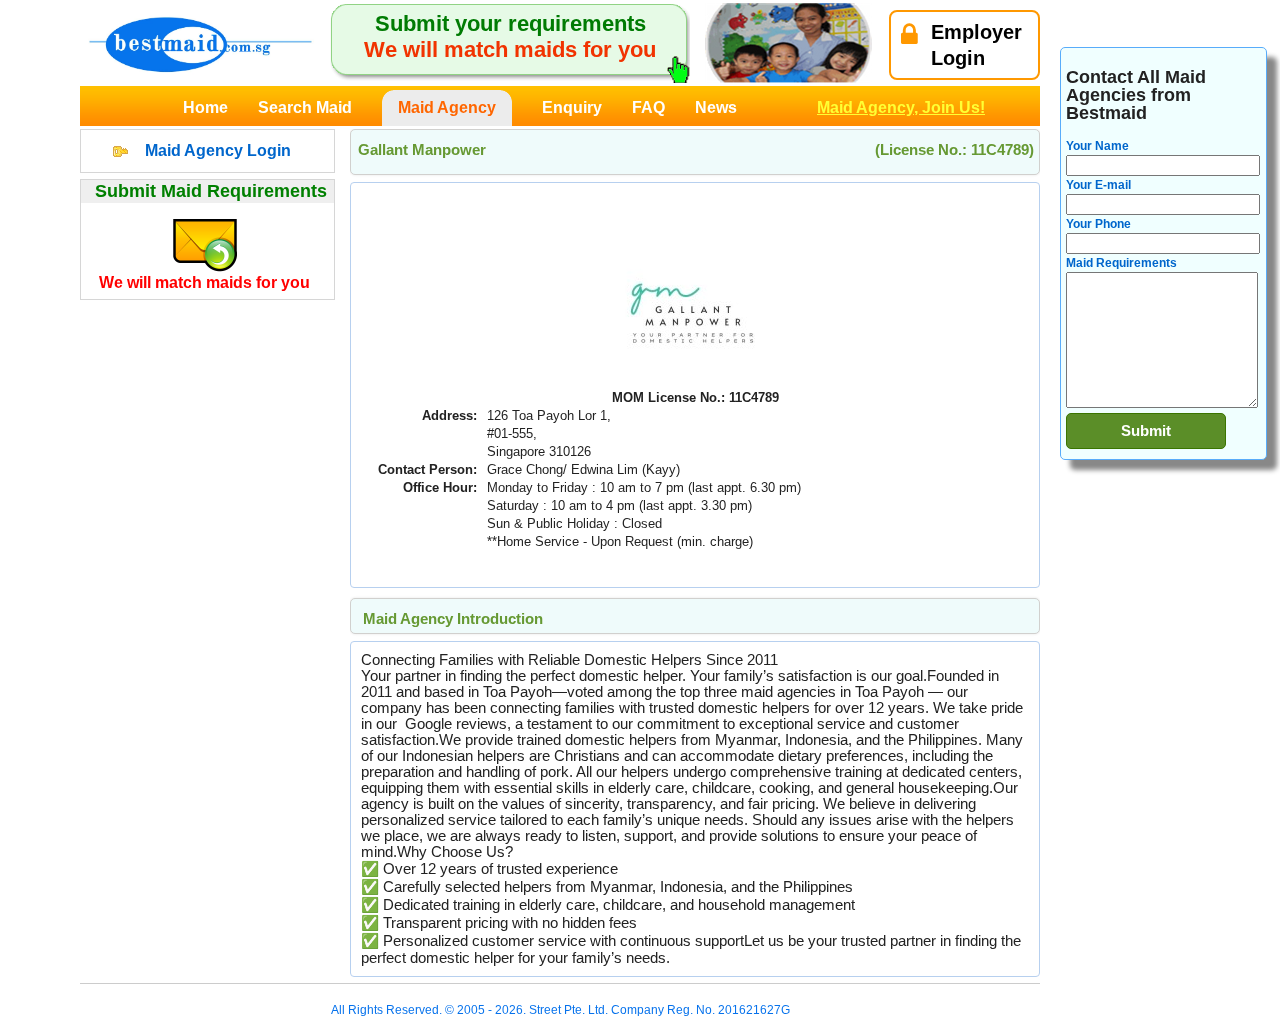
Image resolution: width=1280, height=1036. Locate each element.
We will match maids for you (204, 282)
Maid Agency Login (218, 150)
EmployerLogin (976, 45)
